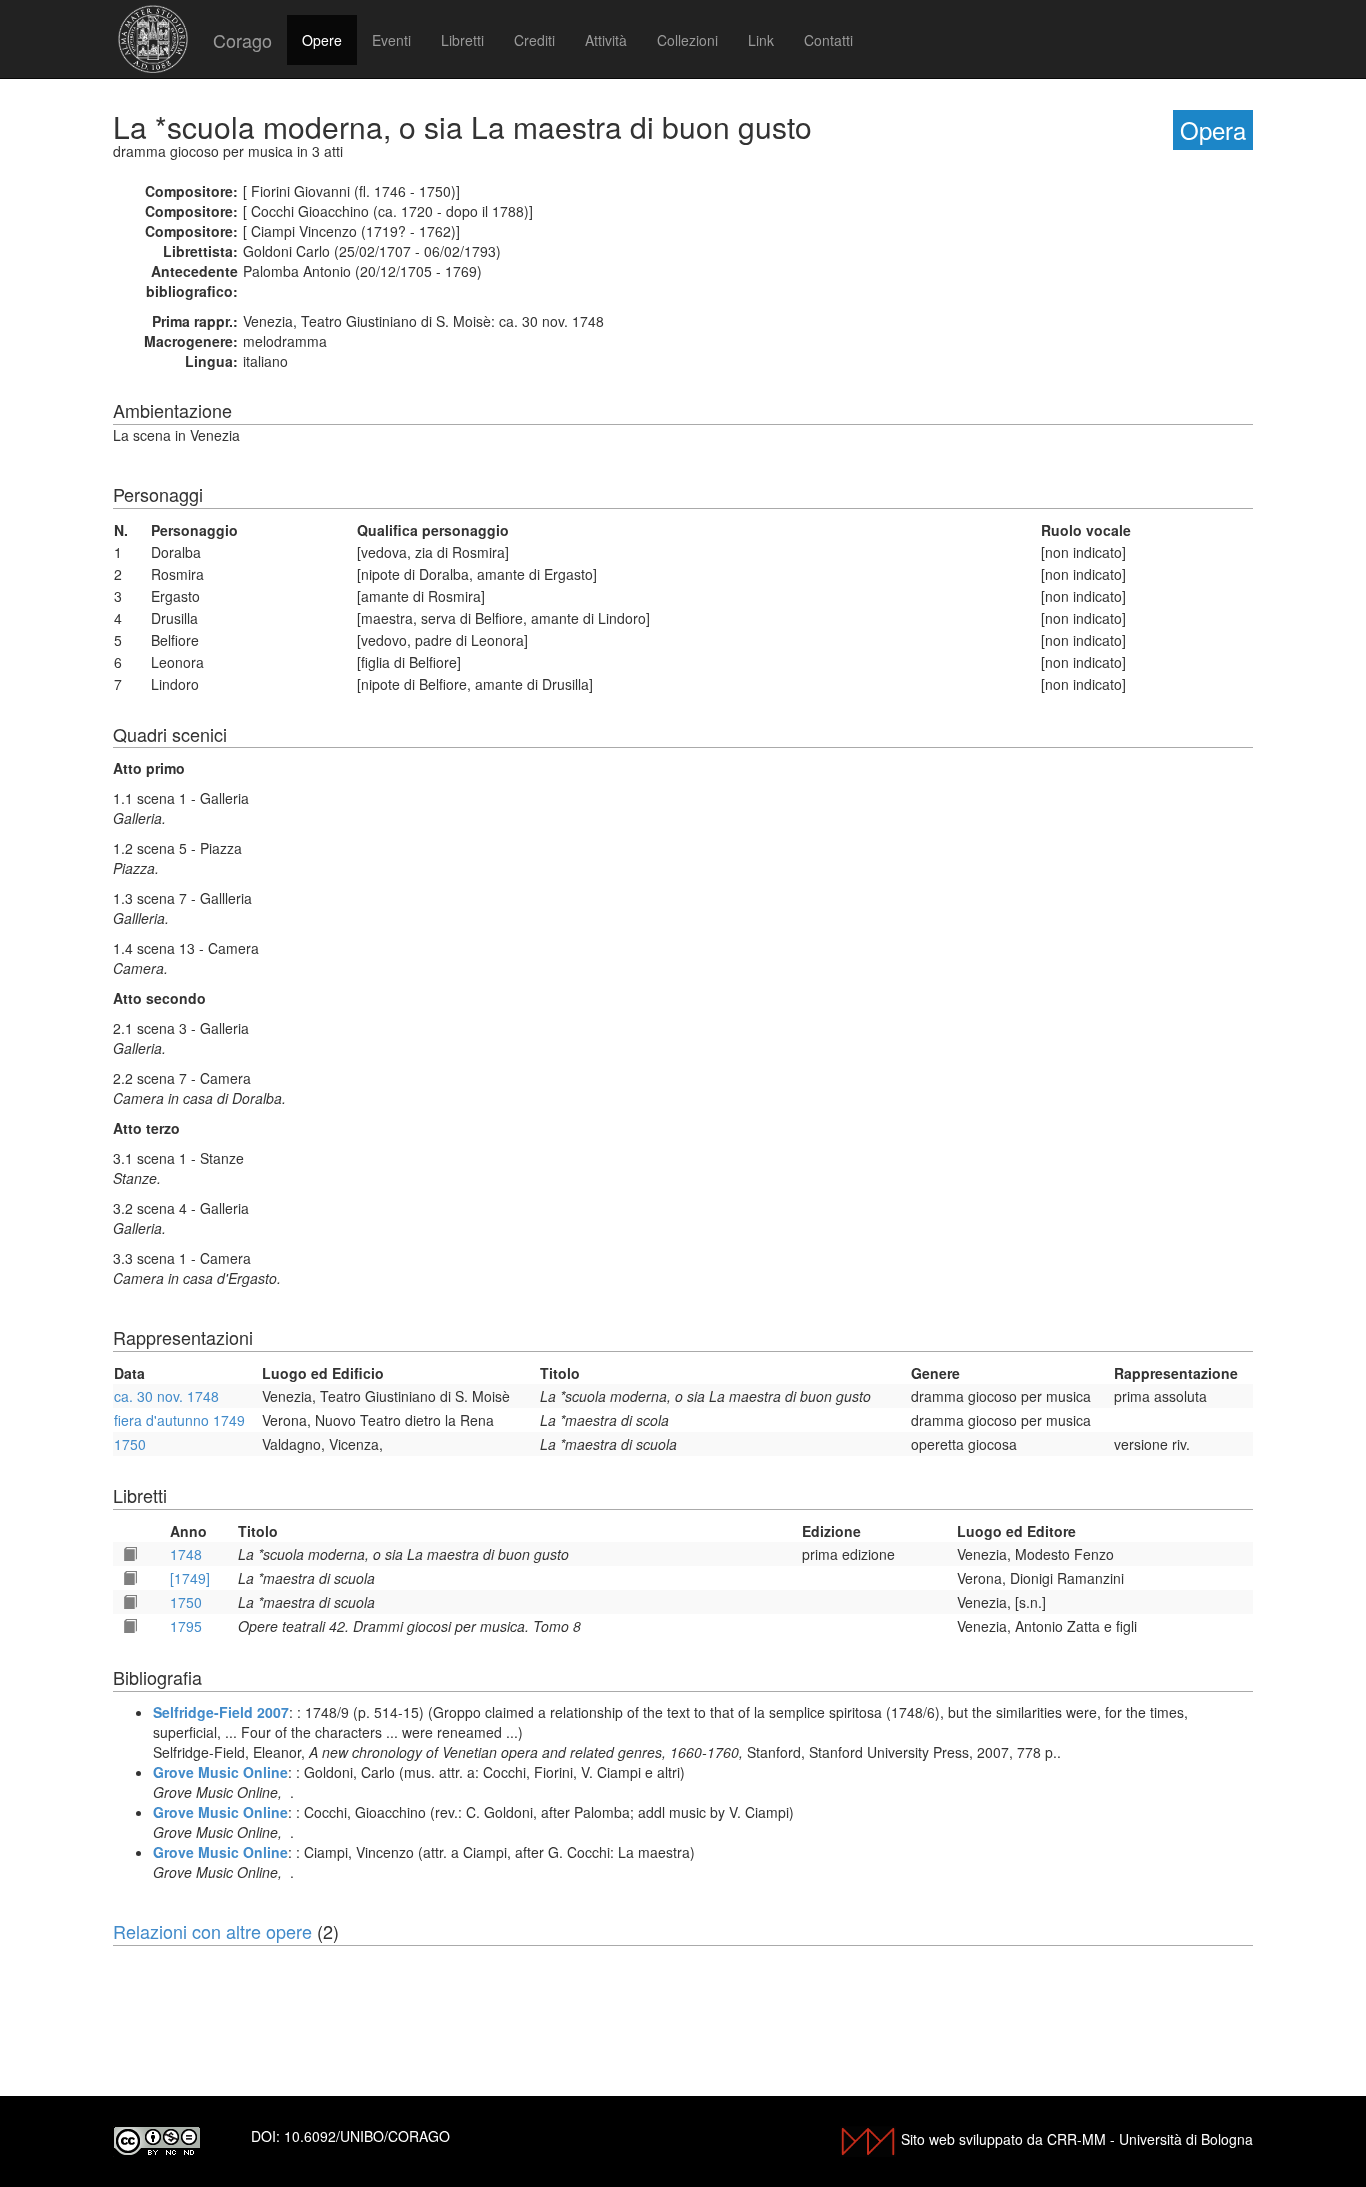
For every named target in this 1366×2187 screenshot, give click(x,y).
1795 (186, 1626)
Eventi (391, 40)
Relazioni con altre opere (212, 1931)
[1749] (190, 1578)
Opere (322, 40)
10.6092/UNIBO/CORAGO (367, 2136)
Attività (606, 40)
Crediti (534, 40)
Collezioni (687, 40)
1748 (186, 1554)
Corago (242, 40)
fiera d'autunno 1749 (179, 1420)
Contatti (828, 40)
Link (761, 40)
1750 (130, 1444)
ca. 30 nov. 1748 (166, 1396)
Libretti (462, 40)
